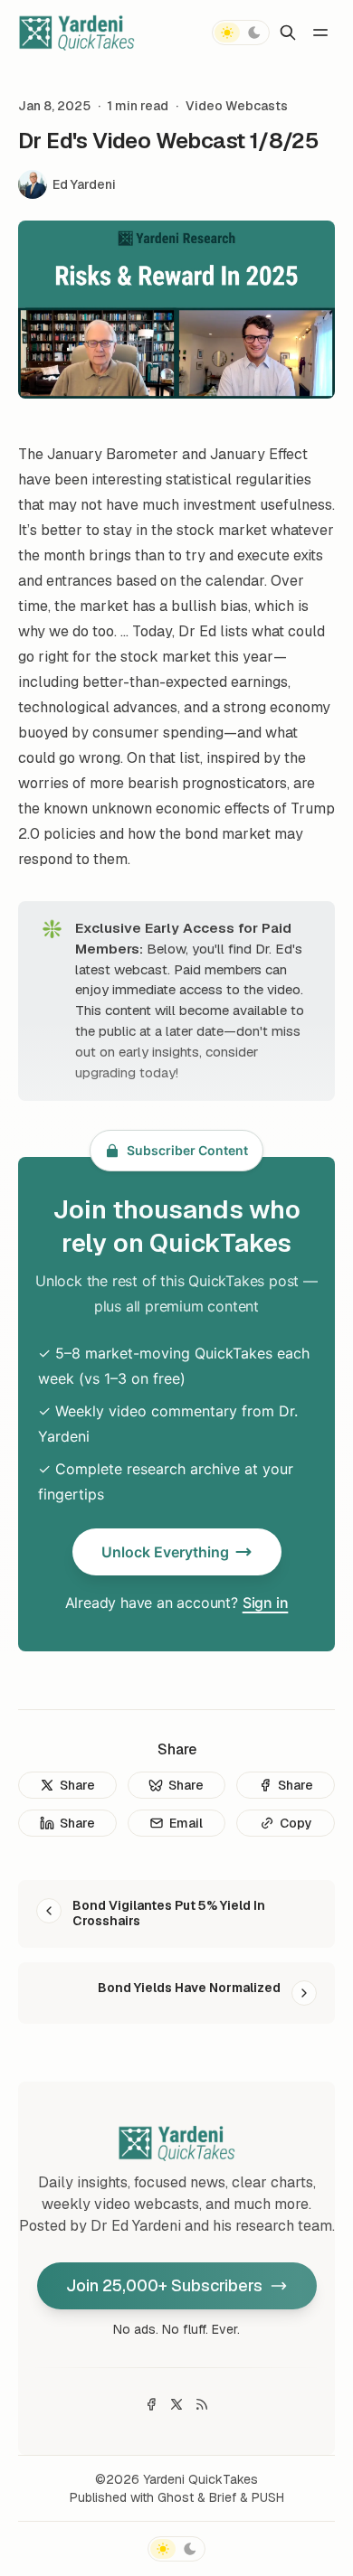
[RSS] (202, 2404)
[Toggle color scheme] (241, 33)
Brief (223, 2497)
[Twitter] (176, 2404)
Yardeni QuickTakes (200, 2479)
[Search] (288, 33)
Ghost (176, 2497)
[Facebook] (151, 2404)
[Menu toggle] (320, 33)
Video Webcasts (237, 106)
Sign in (266, 1603)
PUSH (268, 2497)
